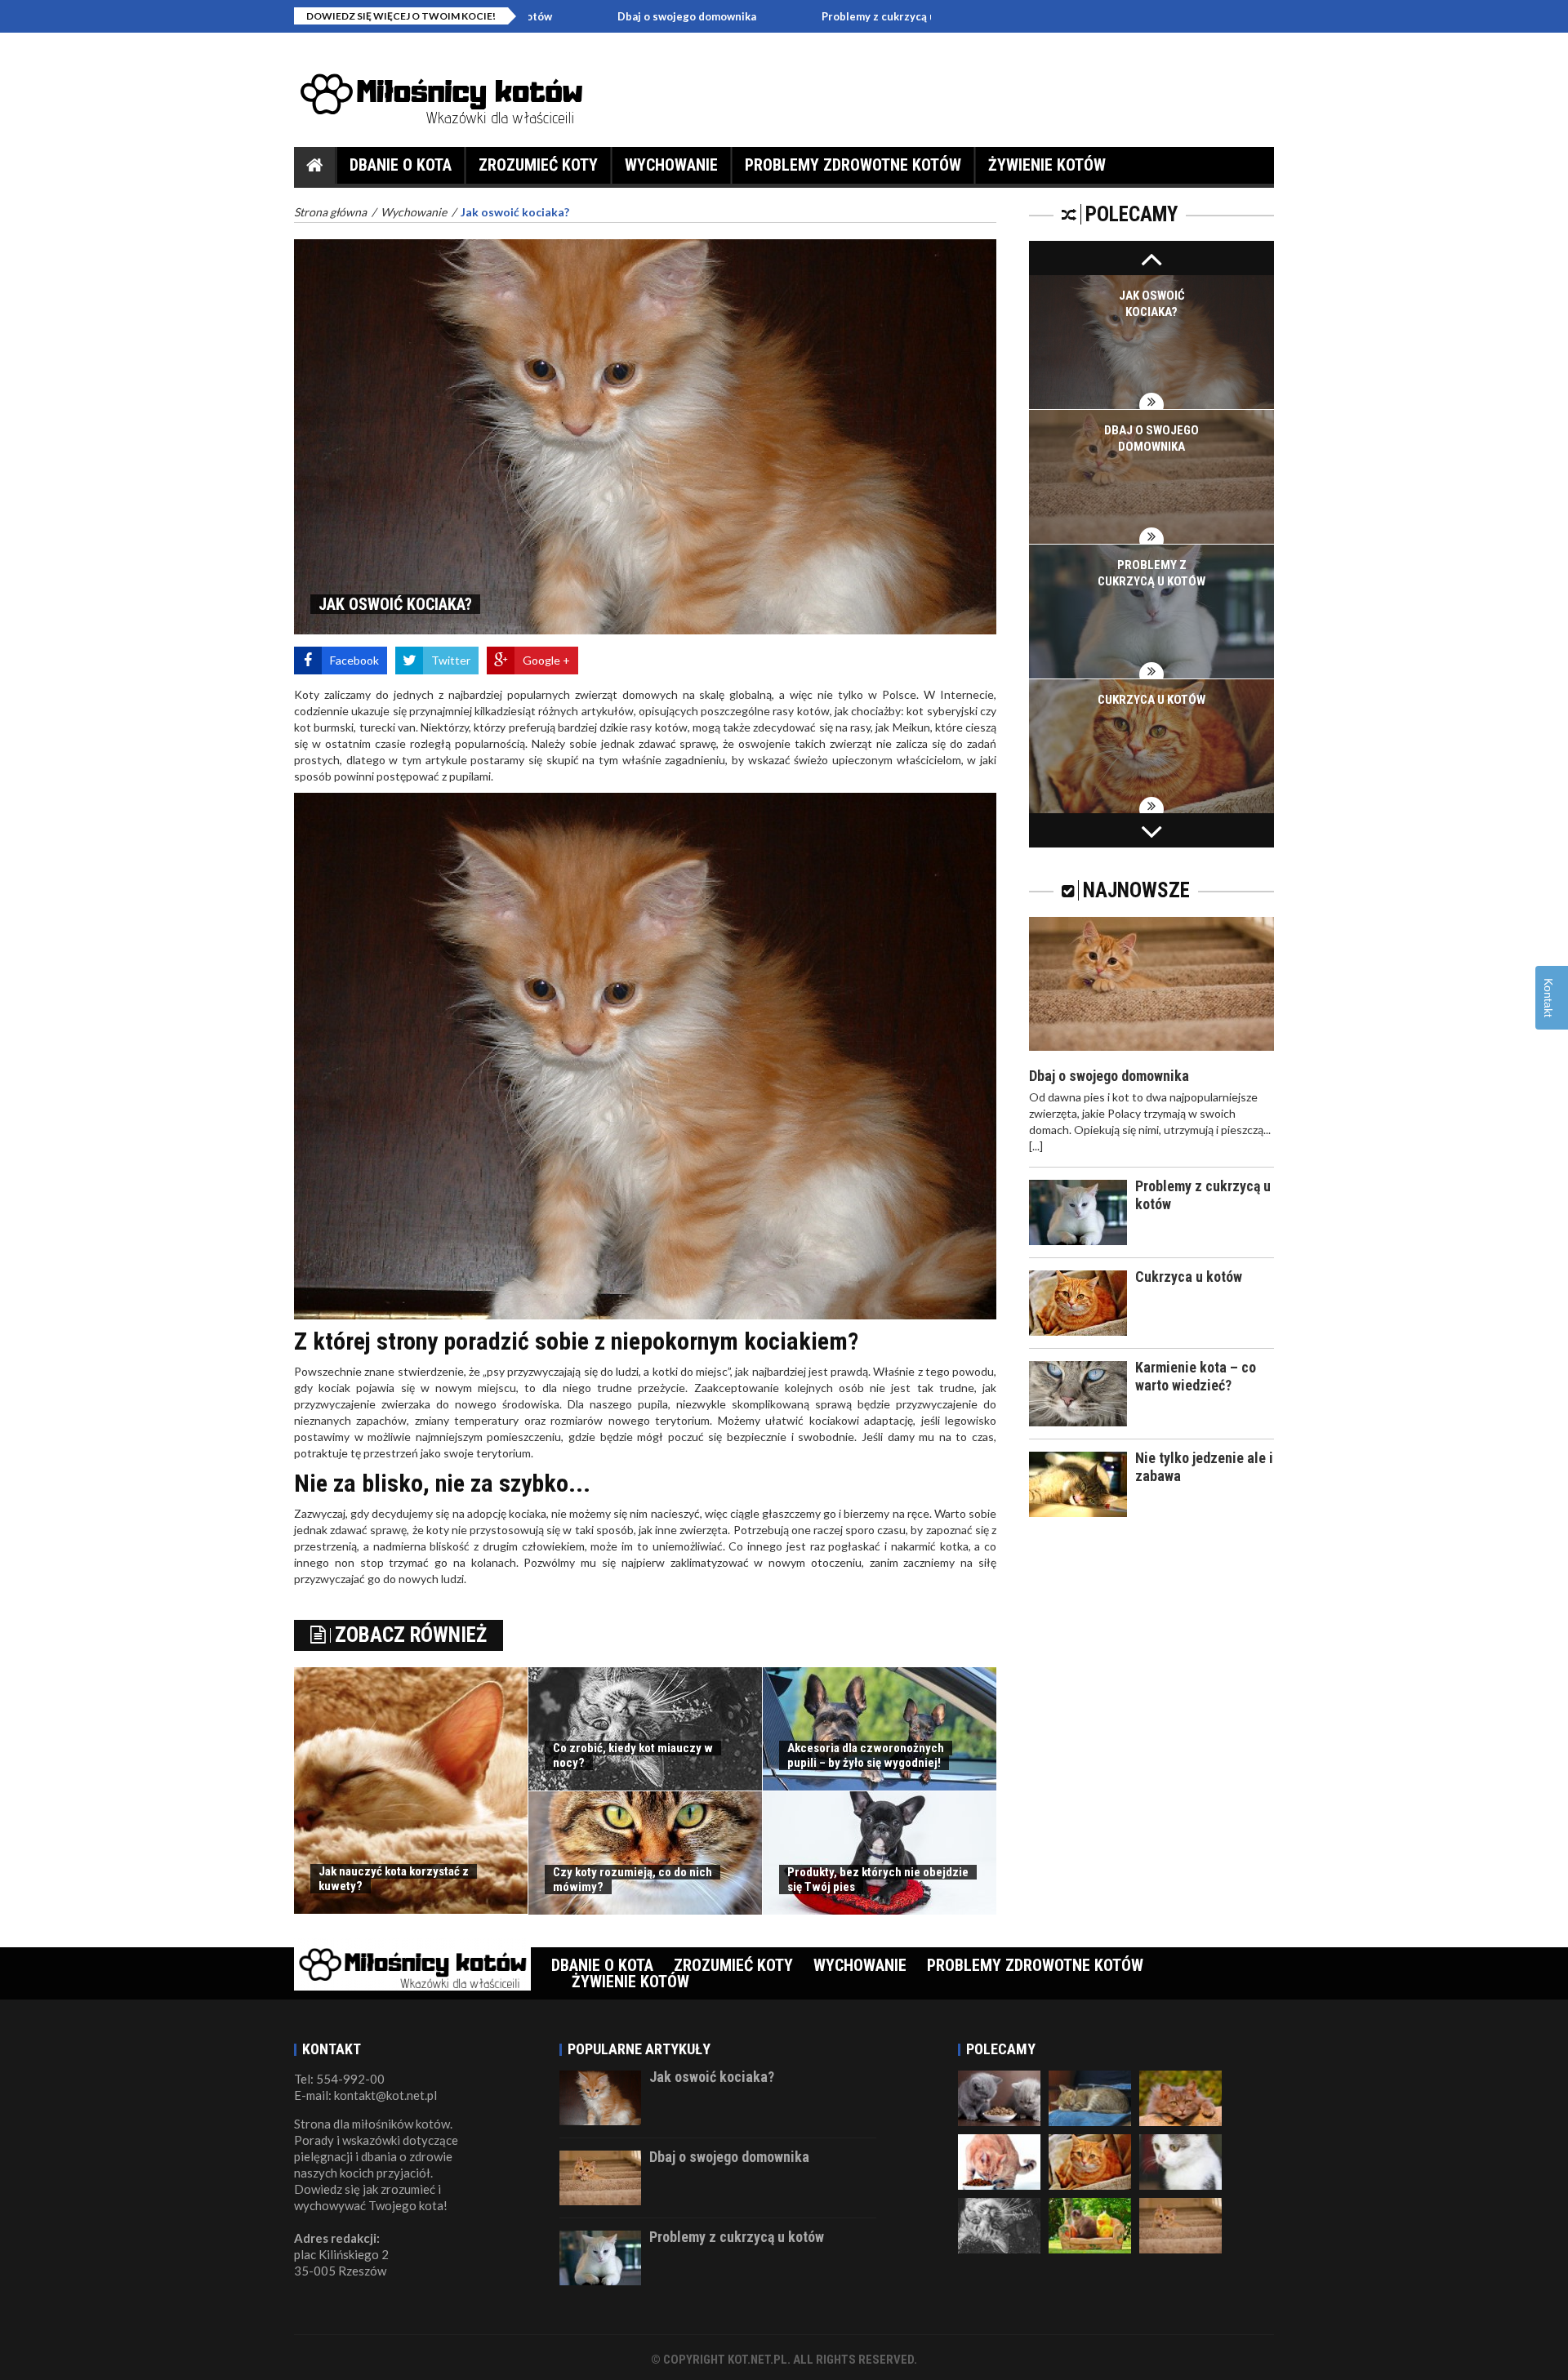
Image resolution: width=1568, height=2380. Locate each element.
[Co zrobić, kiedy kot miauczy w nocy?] (999, 2224)
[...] (1036, 1146)
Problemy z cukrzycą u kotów (768, 16)
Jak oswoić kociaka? (712, 2077)
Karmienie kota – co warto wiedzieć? (1196, 1376)
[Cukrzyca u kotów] (1090, 2160)
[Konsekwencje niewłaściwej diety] (999, 2160)
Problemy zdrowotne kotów (853, 165)
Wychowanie (671, 165)
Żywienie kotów (1047, 165)
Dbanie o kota (401, 165)
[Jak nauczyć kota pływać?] (1180, 2224)
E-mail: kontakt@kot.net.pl (365, 2095)
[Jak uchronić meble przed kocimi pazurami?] (1180, 2097)
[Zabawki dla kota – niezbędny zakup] (1090, 2224)
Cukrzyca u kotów (1151, 700)
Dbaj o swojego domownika (559, 16)
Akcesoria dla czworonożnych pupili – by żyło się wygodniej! (866, 1755)
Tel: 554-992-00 (339, 2079)
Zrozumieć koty (538, 165)
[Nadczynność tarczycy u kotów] (1090, 2097)
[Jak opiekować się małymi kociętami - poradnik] (999, 2097)
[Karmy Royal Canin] (1180, 2160)
